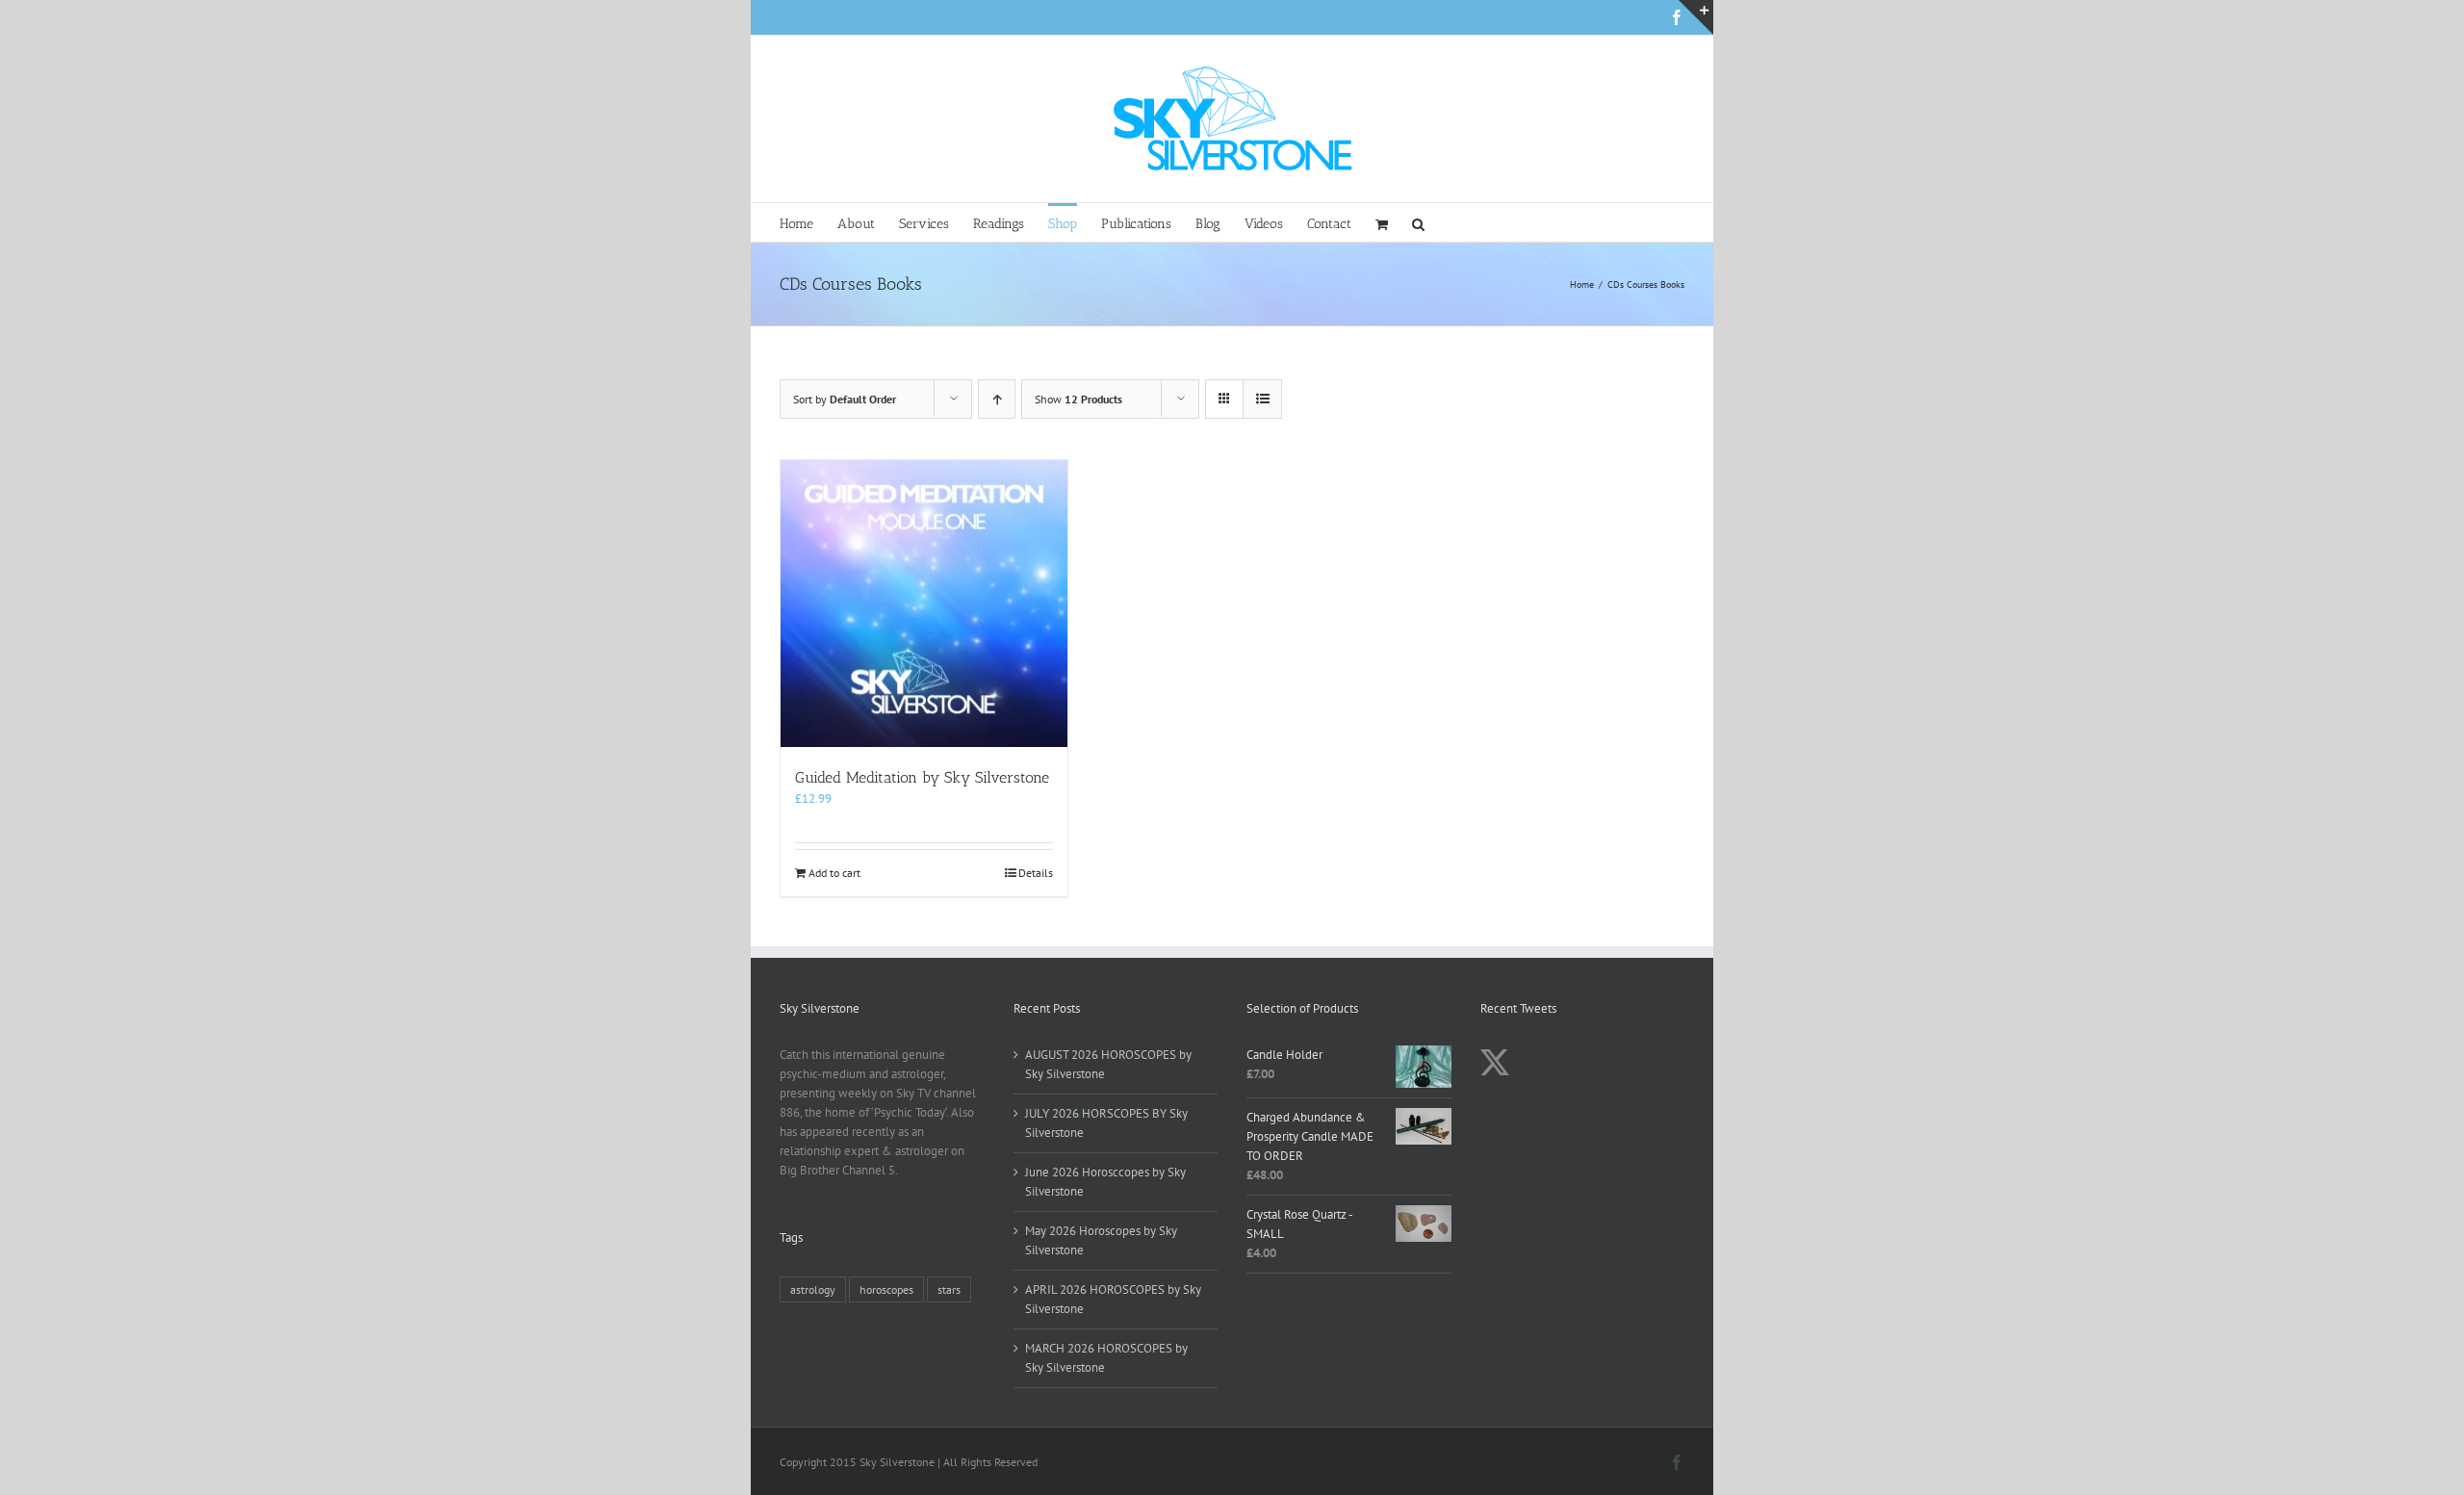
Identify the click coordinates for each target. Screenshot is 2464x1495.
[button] (1418, 222)
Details (1036, 873)
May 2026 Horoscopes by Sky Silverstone (1101, 1240)
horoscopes (886, 1289)
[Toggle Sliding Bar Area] (1696, 17)
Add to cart (834, 873)
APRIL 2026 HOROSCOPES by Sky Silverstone (1113, 1299)
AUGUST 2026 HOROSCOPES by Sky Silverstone (1108, 1064)
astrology (813, 1289)
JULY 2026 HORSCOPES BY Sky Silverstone (1106, 1123)
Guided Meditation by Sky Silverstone (922, 777)
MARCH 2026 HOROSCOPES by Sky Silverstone (1106, 1358)
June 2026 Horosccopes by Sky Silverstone (1105, 1182)
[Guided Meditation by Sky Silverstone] (924, 604)
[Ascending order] (997, 399)
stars (949, 1289)
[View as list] (1262, 399)
